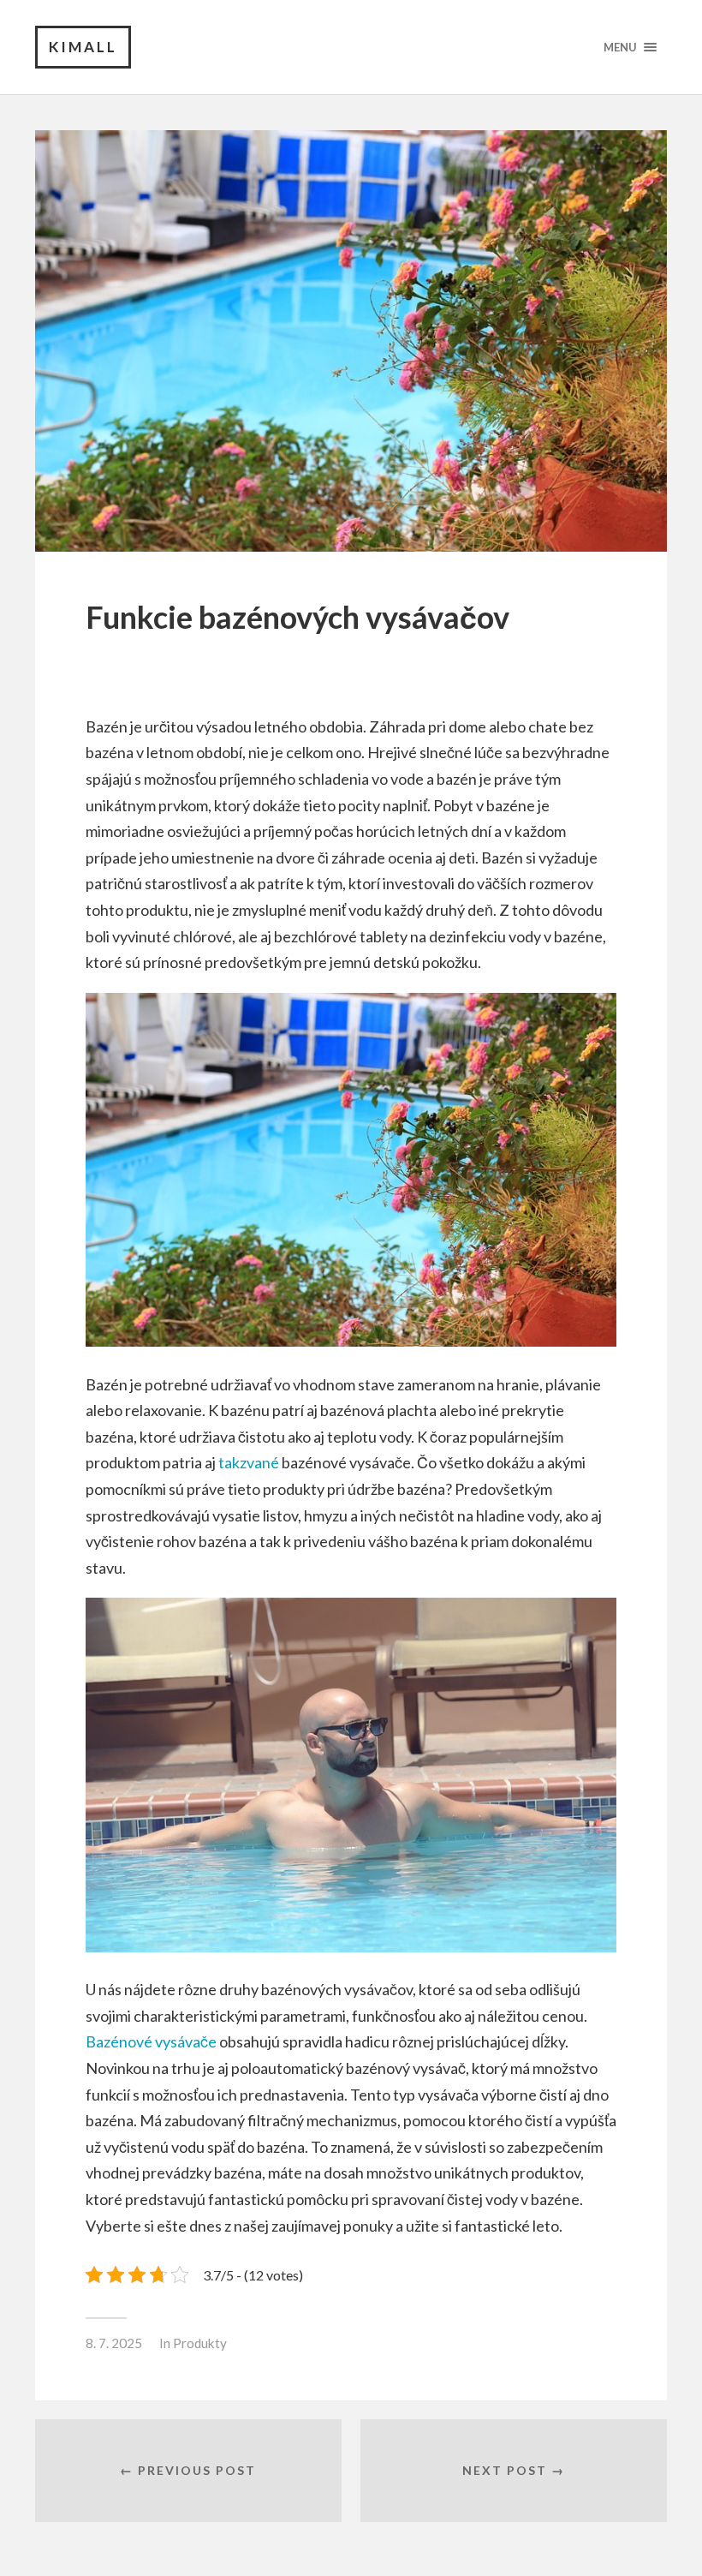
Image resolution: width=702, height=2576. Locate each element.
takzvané (247, 1462)
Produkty (200, 2343)
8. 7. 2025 (114, 2343)
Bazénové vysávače (151, 2041)
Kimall (83, 47)
